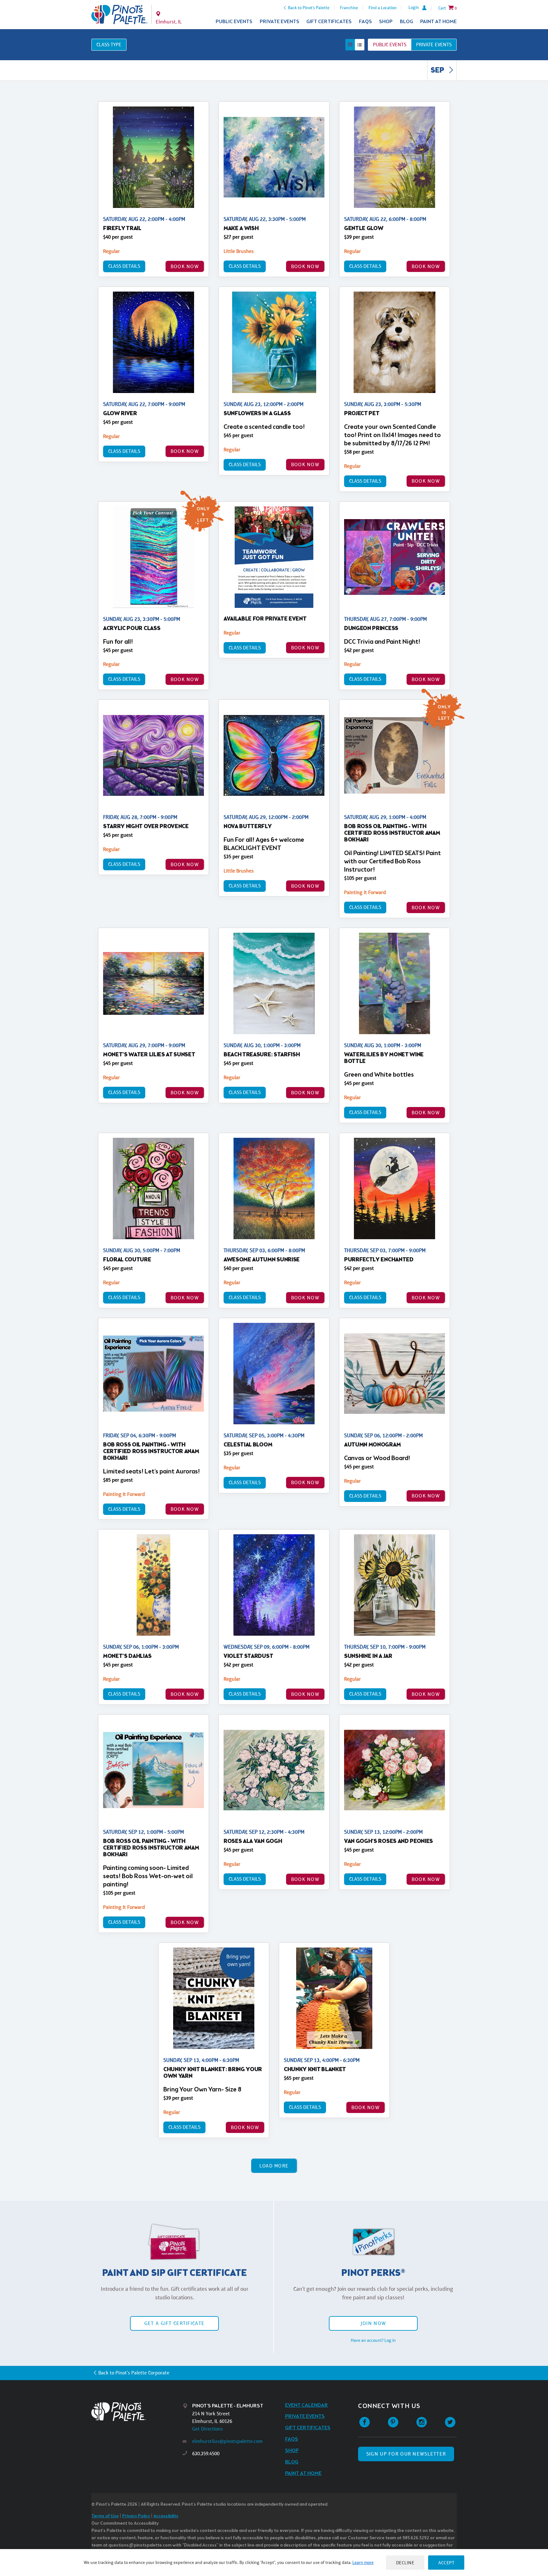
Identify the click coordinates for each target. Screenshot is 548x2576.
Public (390, 45)
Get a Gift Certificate (174, 2323)
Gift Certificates (329, 22)
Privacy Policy (136, 2516)
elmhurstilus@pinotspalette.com (227, 2441)
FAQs (365, 22)
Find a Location (383, 8)
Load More (274, 2166)
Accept (446, 2563)
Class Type (109, 45)
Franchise (349, 8)
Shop (386, 22)
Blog (407, 22)
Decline (405, 2563)
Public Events (234, 22)
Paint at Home (438, 22)
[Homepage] (137, 2412)
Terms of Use (105, 2516)
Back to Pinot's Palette (309, 8)
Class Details (124, 266)
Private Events (280, 22)
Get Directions (208, 2429)
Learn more (363, 2562)
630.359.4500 (206, 2454)
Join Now (373, 2323)
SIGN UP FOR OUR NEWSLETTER (406, 2454)
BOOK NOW (185, 266)
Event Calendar (307, 2405)
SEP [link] (438, 71)
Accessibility (166, 2516)
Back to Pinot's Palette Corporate (134, 2373)
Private (434, 45)
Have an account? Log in (373, 2340)
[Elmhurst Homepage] (119, 15)
